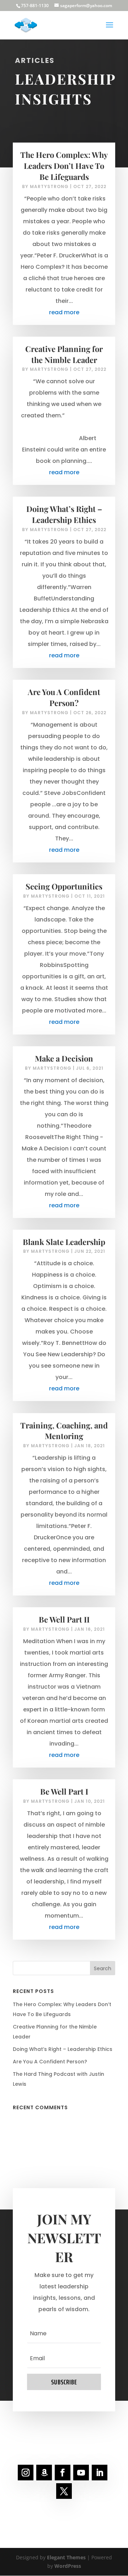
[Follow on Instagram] (26, 2473)
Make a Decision (64, 1058)
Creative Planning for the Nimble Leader (64, 354)
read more (64, 312)
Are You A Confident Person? (64, 697)
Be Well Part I (64, 1791)
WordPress (68, 2566)
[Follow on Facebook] (63, 2473)
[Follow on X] (64, 2491)
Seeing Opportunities (64, 886)
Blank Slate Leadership (64, 1242)
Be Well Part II (64, 1619)
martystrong (49, 186)
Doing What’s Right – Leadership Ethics (64, 514)
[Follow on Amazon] (44, 2473)
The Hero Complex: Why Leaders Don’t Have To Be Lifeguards (64, 166)
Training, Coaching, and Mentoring (64, 1431)
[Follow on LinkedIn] (100, 2473)
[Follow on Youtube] (81, 2473)
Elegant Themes (66, 2557)
